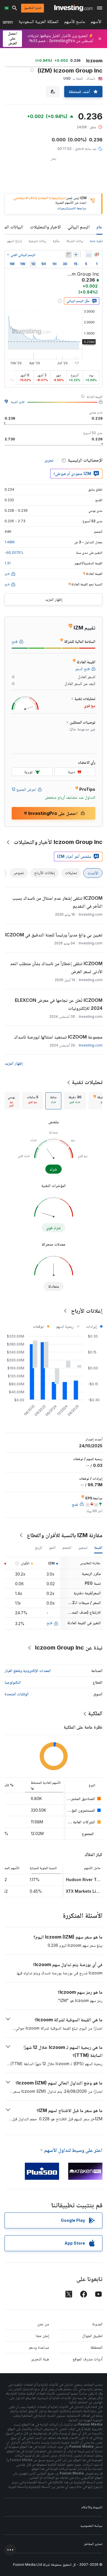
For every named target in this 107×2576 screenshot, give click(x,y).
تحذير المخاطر (93, 2544)
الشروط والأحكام (92, 2507)
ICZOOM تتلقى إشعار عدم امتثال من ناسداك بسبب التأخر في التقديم (57, 902)
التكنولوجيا (13, 1682)
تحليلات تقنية (87, 1082)
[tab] (75, 1101)
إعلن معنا (42, 2335)
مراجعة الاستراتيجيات (72, 208)
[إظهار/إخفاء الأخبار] (68, 255)
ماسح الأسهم (75, 23)
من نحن (43, 2324)
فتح (49, 1623)
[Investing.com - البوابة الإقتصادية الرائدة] (73, 8)
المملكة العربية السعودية (39, 23)
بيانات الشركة (75, 241)
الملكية (95, 1713)
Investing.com (91, 1045)
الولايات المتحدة (17, 1694)
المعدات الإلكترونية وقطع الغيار (28, 1670)
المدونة (97, 2324)
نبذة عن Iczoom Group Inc (69, 1648)
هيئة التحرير (40, 2359)
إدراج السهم (14, 241)
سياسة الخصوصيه (91, 2526)
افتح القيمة (18, 402)
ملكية (56, 241)
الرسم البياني (79, 227)
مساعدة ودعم (39, 2347)
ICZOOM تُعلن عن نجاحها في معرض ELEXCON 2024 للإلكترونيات (59, 1004)
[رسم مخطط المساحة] (89, 255)
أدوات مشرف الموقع (88, 2359)
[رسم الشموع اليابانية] (97, 255)
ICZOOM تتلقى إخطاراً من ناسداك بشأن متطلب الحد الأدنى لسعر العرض (56, 967)
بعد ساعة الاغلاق (86, 149)
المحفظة (96, 2347)
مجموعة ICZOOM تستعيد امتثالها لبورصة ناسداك (58, 1037)
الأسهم (96, 23)
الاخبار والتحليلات (45, 227)
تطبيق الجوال (92, 2335)
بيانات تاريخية (37, 241)
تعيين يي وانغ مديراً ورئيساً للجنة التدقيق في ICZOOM (54, 935)
